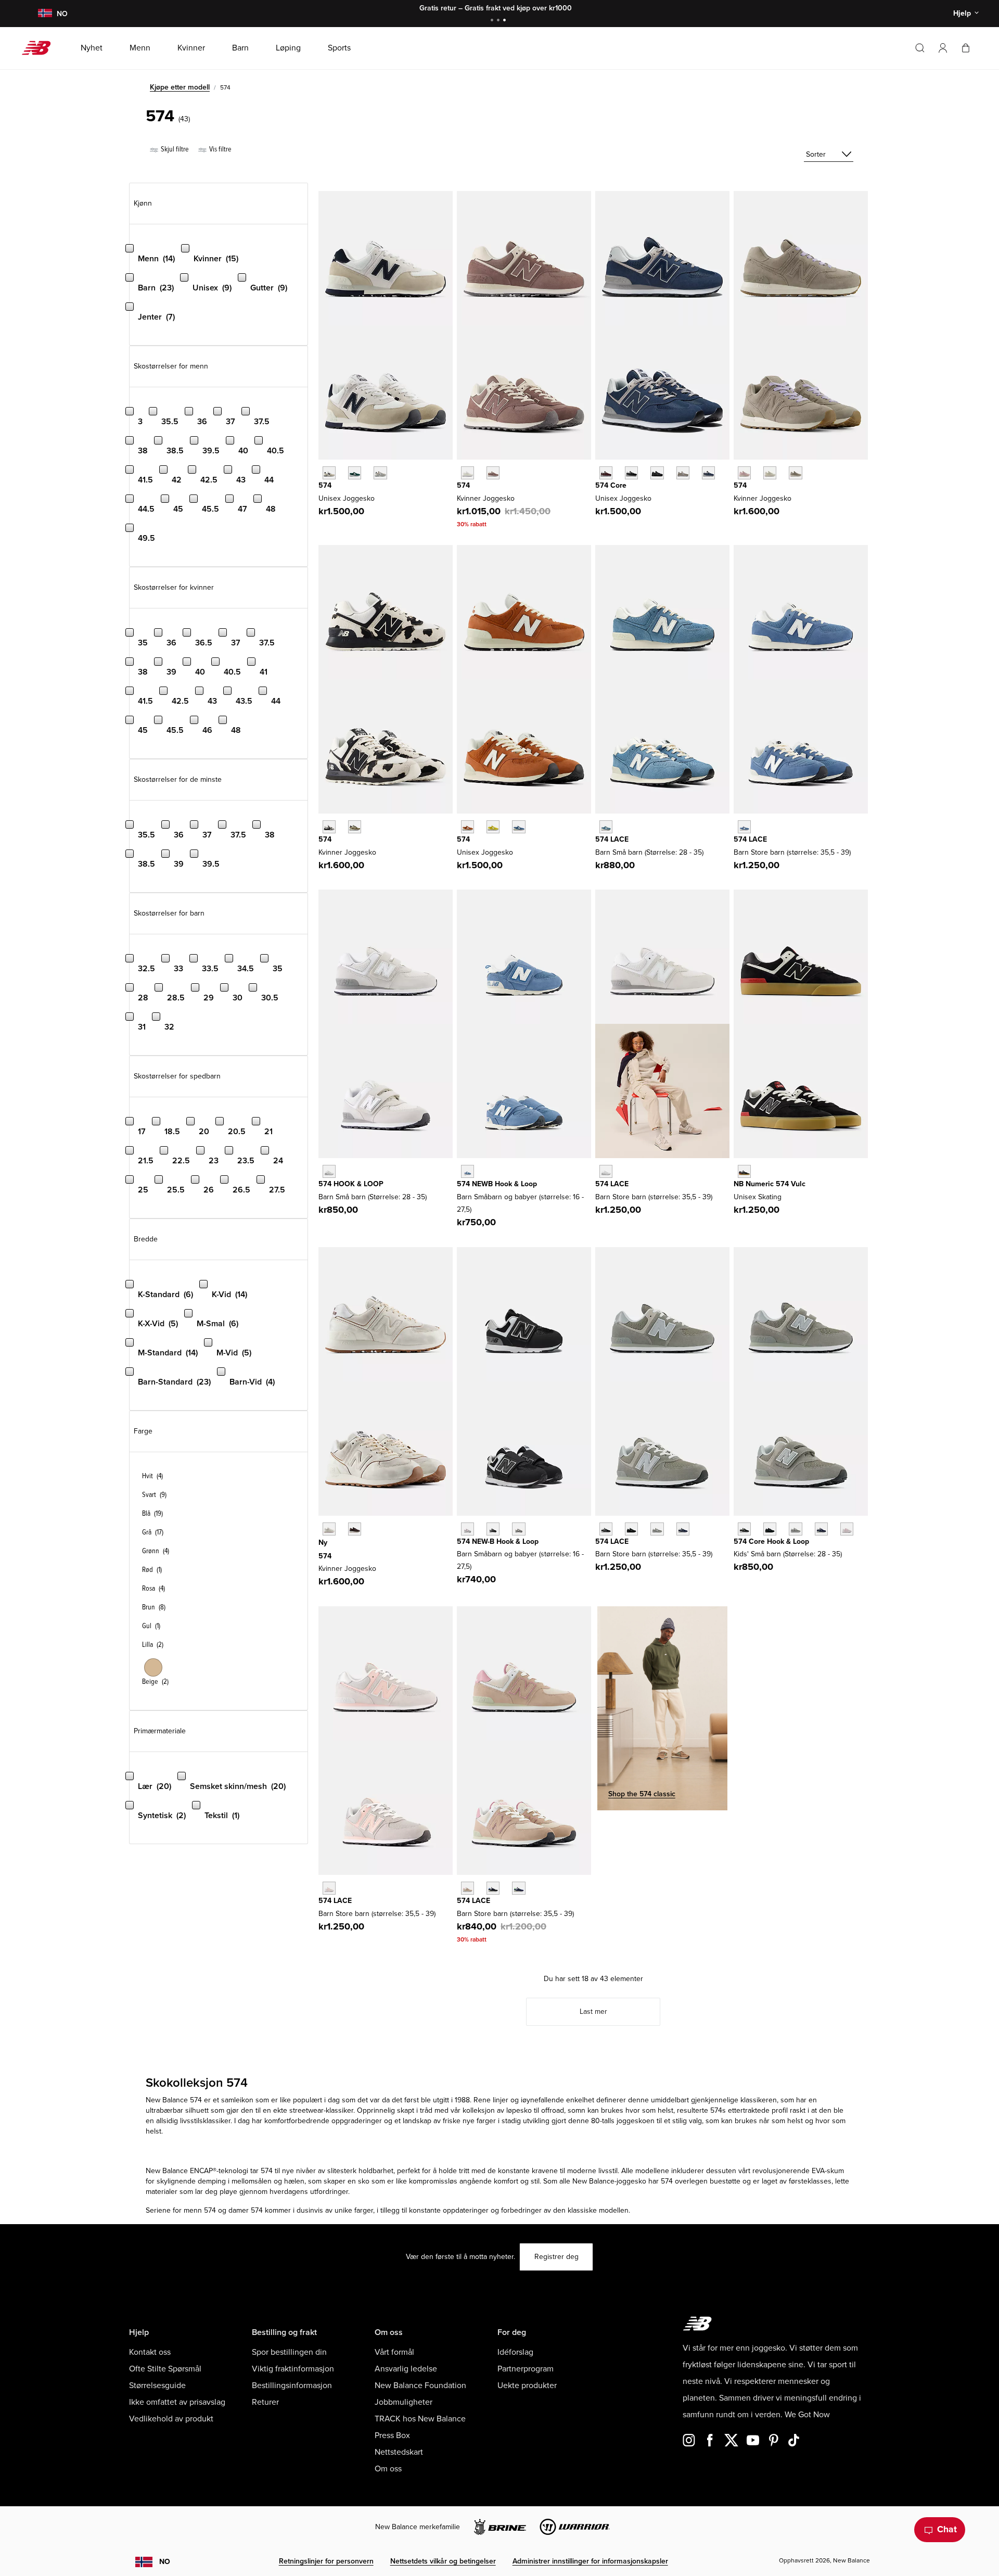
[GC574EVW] (606, 1171)
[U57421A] (355, 473)
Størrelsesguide (157, 2385)
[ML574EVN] (708, 473)
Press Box (392, 2435)
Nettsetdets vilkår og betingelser (443, 2561)
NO (165, 2562)
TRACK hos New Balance (420, 2419)
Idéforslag (515, 2352)
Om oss (388, 2469)
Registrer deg (556, 2257)
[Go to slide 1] (493, 21)
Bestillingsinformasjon (292, 2385)
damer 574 (246, 2210)
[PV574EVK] (847, 1529)
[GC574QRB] (493, 1888)
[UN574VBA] (744, 1171)
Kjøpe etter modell (180, 87)
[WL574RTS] (493, 473)
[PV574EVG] (795, 1529)
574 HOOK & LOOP (351, 1184)
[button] (943, 48)
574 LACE (612, 839)
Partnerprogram (526, 2369)
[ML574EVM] (606, 473)
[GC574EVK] (329, 1888)
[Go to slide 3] (506, 21)
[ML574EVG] (683, 473)
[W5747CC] (744, 473)
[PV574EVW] (329, 1171)
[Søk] (920, 48)
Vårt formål (394, 2352)
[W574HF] (329, 1529)
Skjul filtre (174, 149)
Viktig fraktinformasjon (293, 2369)
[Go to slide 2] (499, 21)
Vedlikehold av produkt (171, 2419)
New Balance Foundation (420, 2385)
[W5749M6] (795, 473)
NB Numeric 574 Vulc (770, 1184)
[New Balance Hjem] (40, 48)
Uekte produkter (527, 2385)
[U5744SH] (493, 827)
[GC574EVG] (657, 1529)
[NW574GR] (518, 1529)
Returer (265, 2402)
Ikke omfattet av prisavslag (177, 2402)
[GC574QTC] (468, 1888)
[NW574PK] (468, 1529)
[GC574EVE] (631, 1529)
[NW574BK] (493, 1529)
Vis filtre (220, 149)
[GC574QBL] (518, 1888)
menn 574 (200, 2210)
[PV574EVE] (770, 1529)
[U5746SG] (329, 473)
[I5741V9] (468, 1171)
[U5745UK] (468, 827)
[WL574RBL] (468, 473)
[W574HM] (355, 1529)
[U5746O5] (380, 473)
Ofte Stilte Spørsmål (165, 2369)
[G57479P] (744, 827)
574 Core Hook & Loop (771, 1541)
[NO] (45, 14)
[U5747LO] (518, 827)
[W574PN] (355, 827)
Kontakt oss (150, 2352)
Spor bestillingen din (289, 2352)
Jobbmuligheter (404, 2402)
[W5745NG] (770, 473)
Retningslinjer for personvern (326, 2561)
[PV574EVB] (744, 1529)
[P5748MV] (606, 827)
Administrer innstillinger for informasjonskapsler (590, 2561)
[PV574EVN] (821, 1529)
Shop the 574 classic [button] (642, 1794)
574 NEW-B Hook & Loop (498, 1541)
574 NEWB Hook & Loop (497, 1184)
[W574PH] (329, 827)
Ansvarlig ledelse (406, 2369)
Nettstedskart (399, 2452)
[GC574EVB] (606, 1529)
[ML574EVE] (657, 473)
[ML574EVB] (631, 473)
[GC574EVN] (683, 1529)
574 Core (611, 485)
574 (325, 485)
